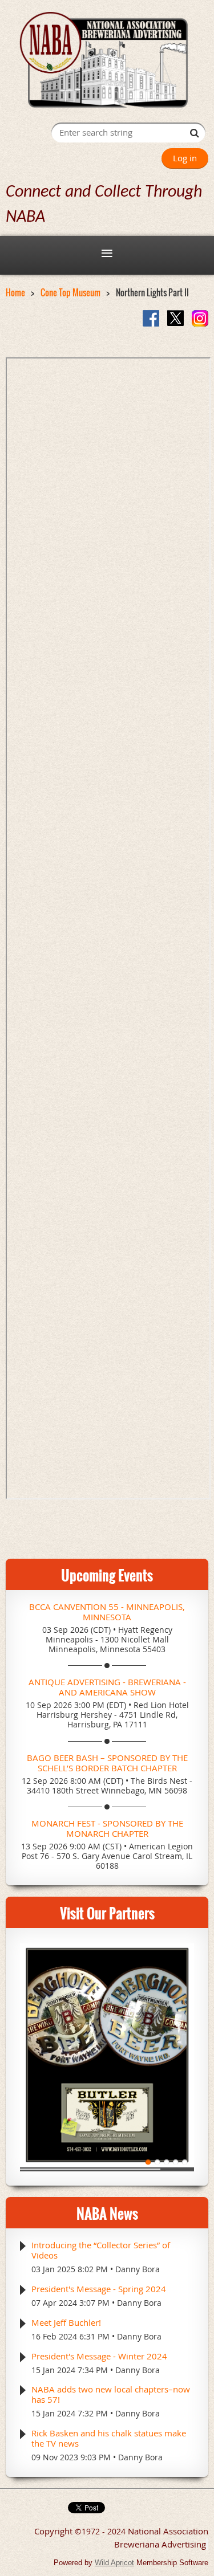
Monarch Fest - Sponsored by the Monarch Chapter (107, 1828)
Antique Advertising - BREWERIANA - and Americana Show (107, 1687)
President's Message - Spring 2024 (99, 2289)
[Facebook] (151, 318)
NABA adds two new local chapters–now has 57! (111, 2394)
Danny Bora (138, 2269)
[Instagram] (200, 318)
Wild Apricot (114, 2563)
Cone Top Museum (70, 292)
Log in (185, 158)
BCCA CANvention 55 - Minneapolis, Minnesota (107, 1612)
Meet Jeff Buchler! (66, 2322)
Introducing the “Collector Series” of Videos (101, 2250)
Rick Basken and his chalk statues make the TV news (109, 2438)
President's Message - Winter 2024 (99, 2356)
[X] (175, 318)
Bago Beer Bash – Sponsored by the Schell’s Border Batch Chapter (107, 1763)
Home (15, 292)
